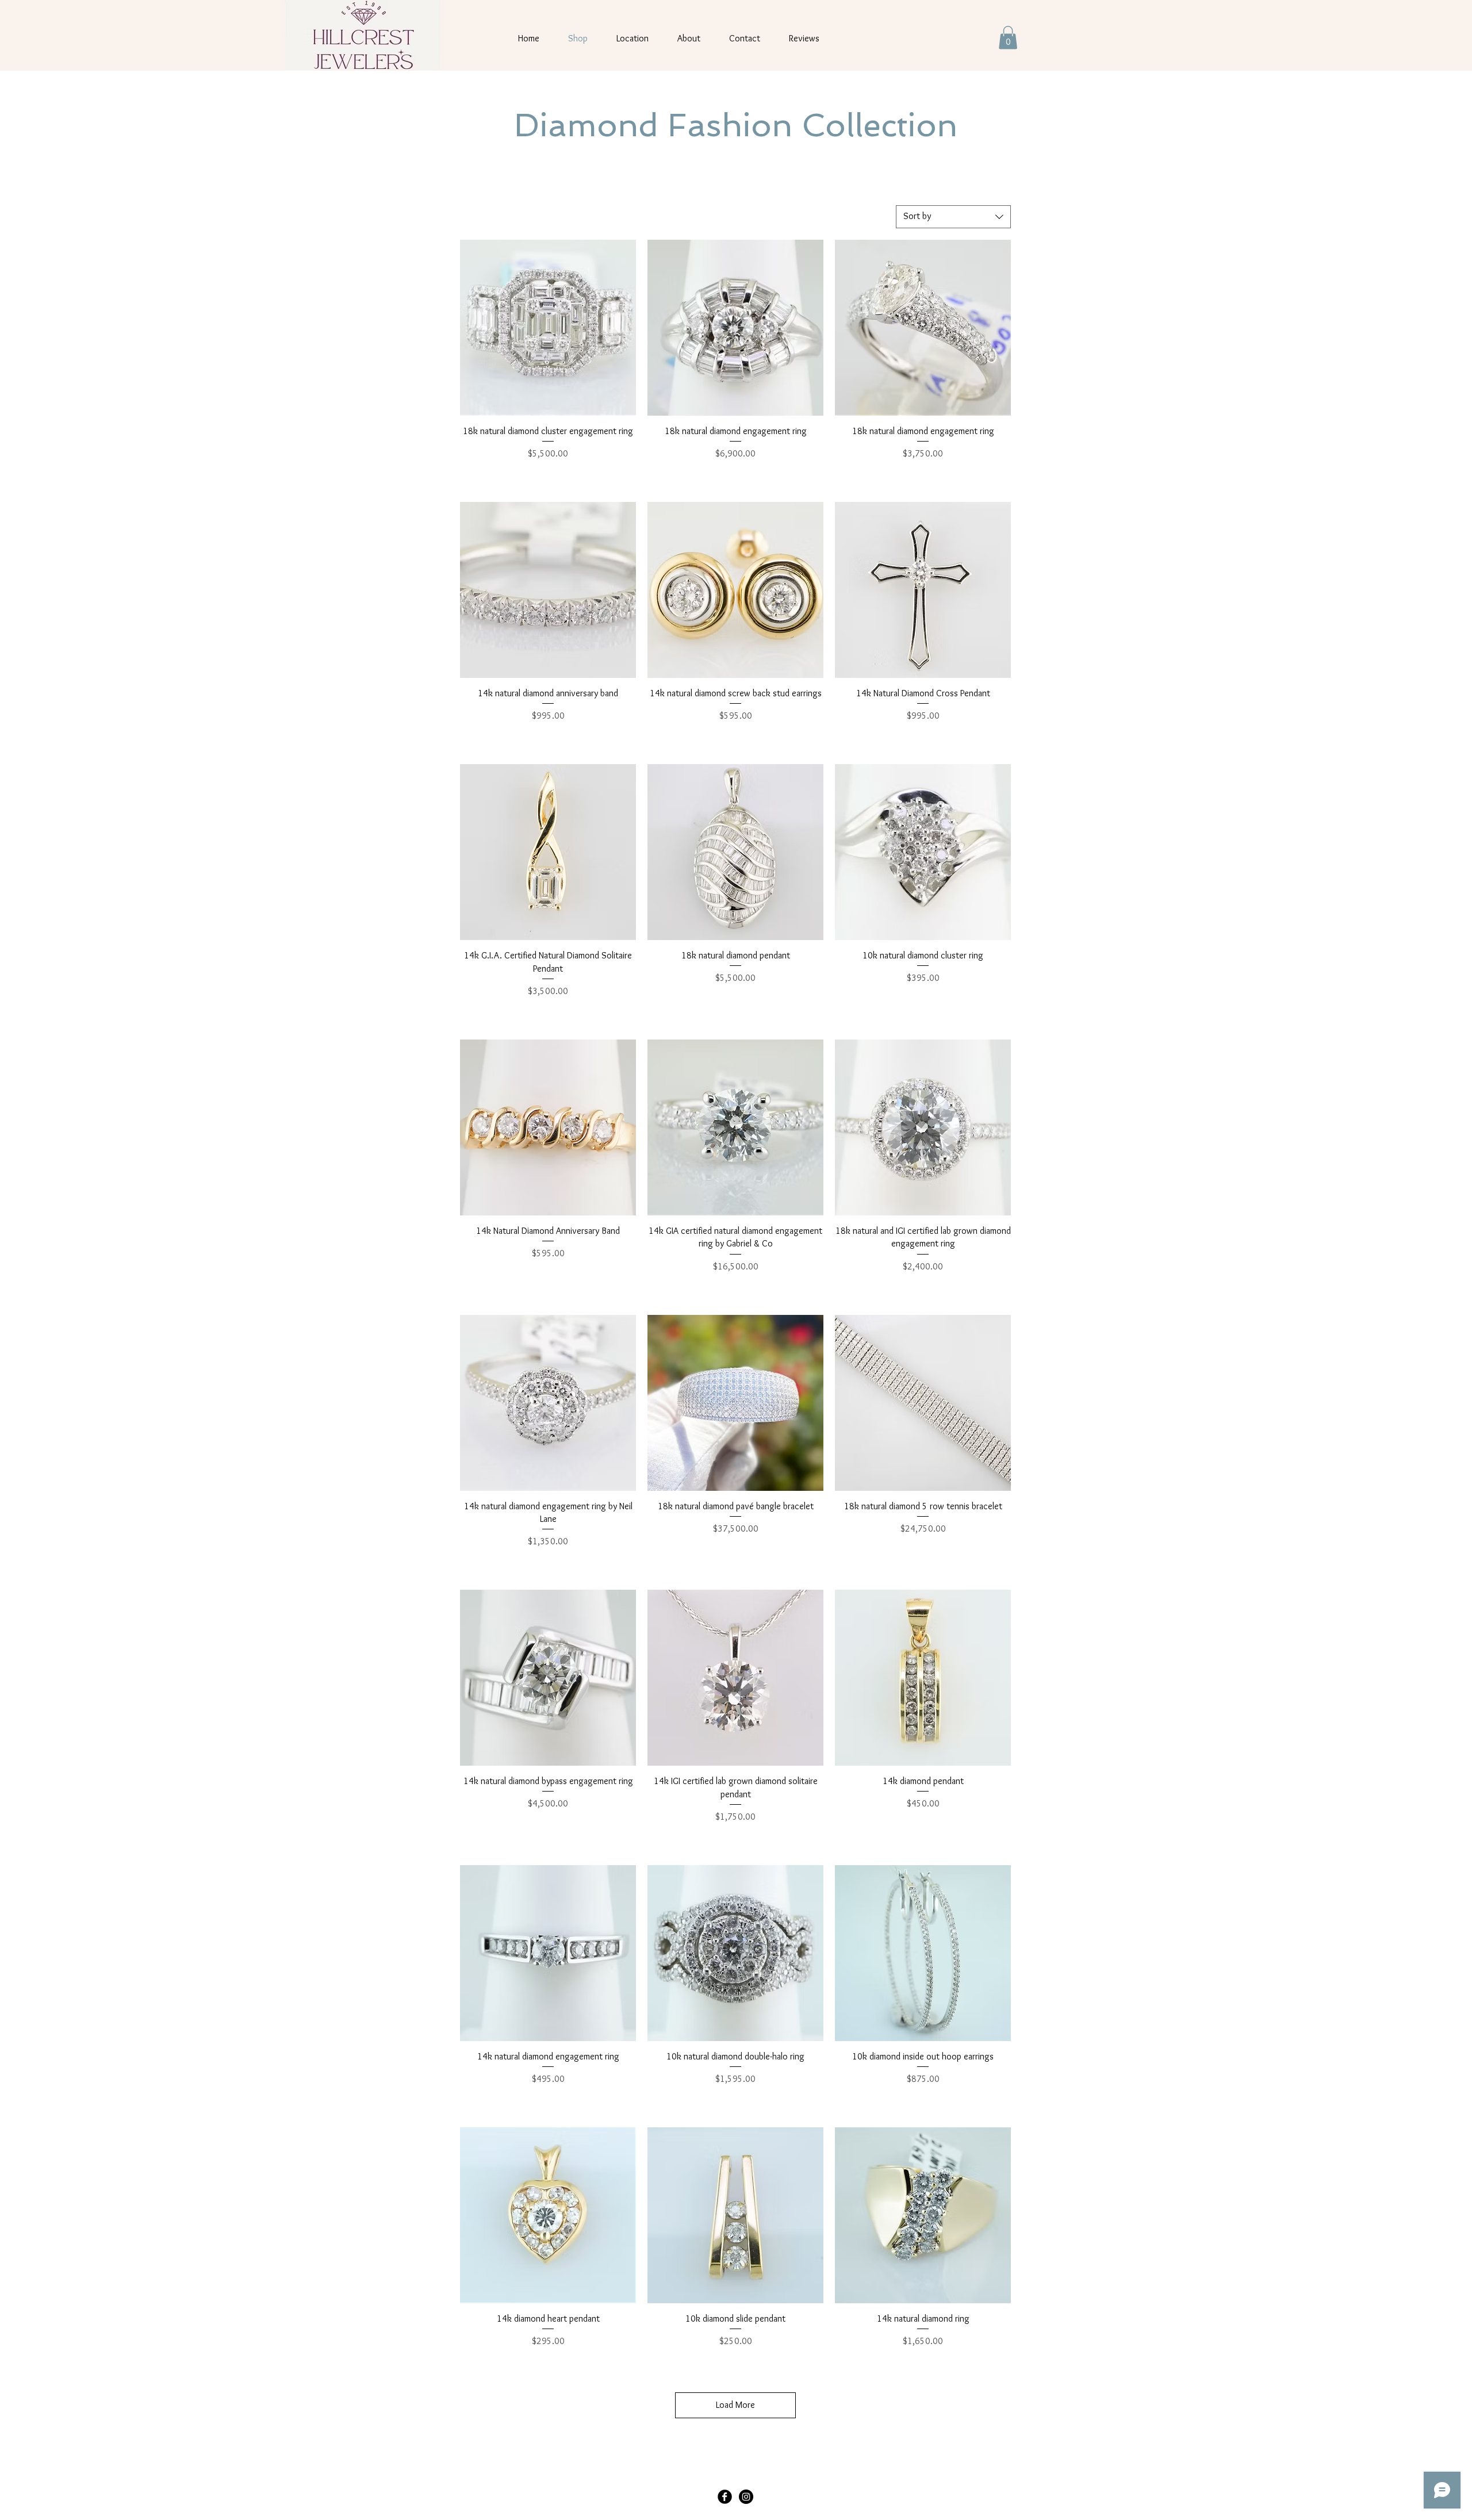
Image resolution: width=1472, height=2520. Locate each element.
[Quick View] (548, 328)
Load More (735, 2405)
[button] (1008, 38)
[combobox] (953, 217)
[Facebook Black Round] (725, 2497)
